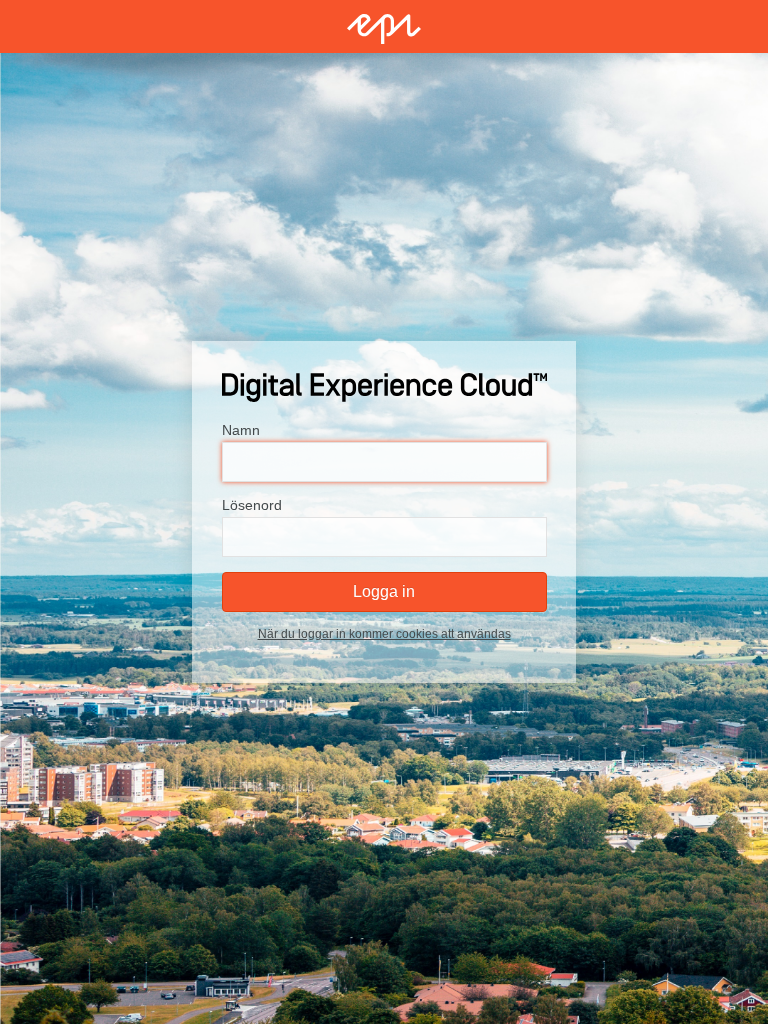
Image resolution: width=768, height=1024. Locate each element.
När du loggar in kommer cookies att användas (384, 634)
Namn (241, 430)
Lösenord (252, 505)
